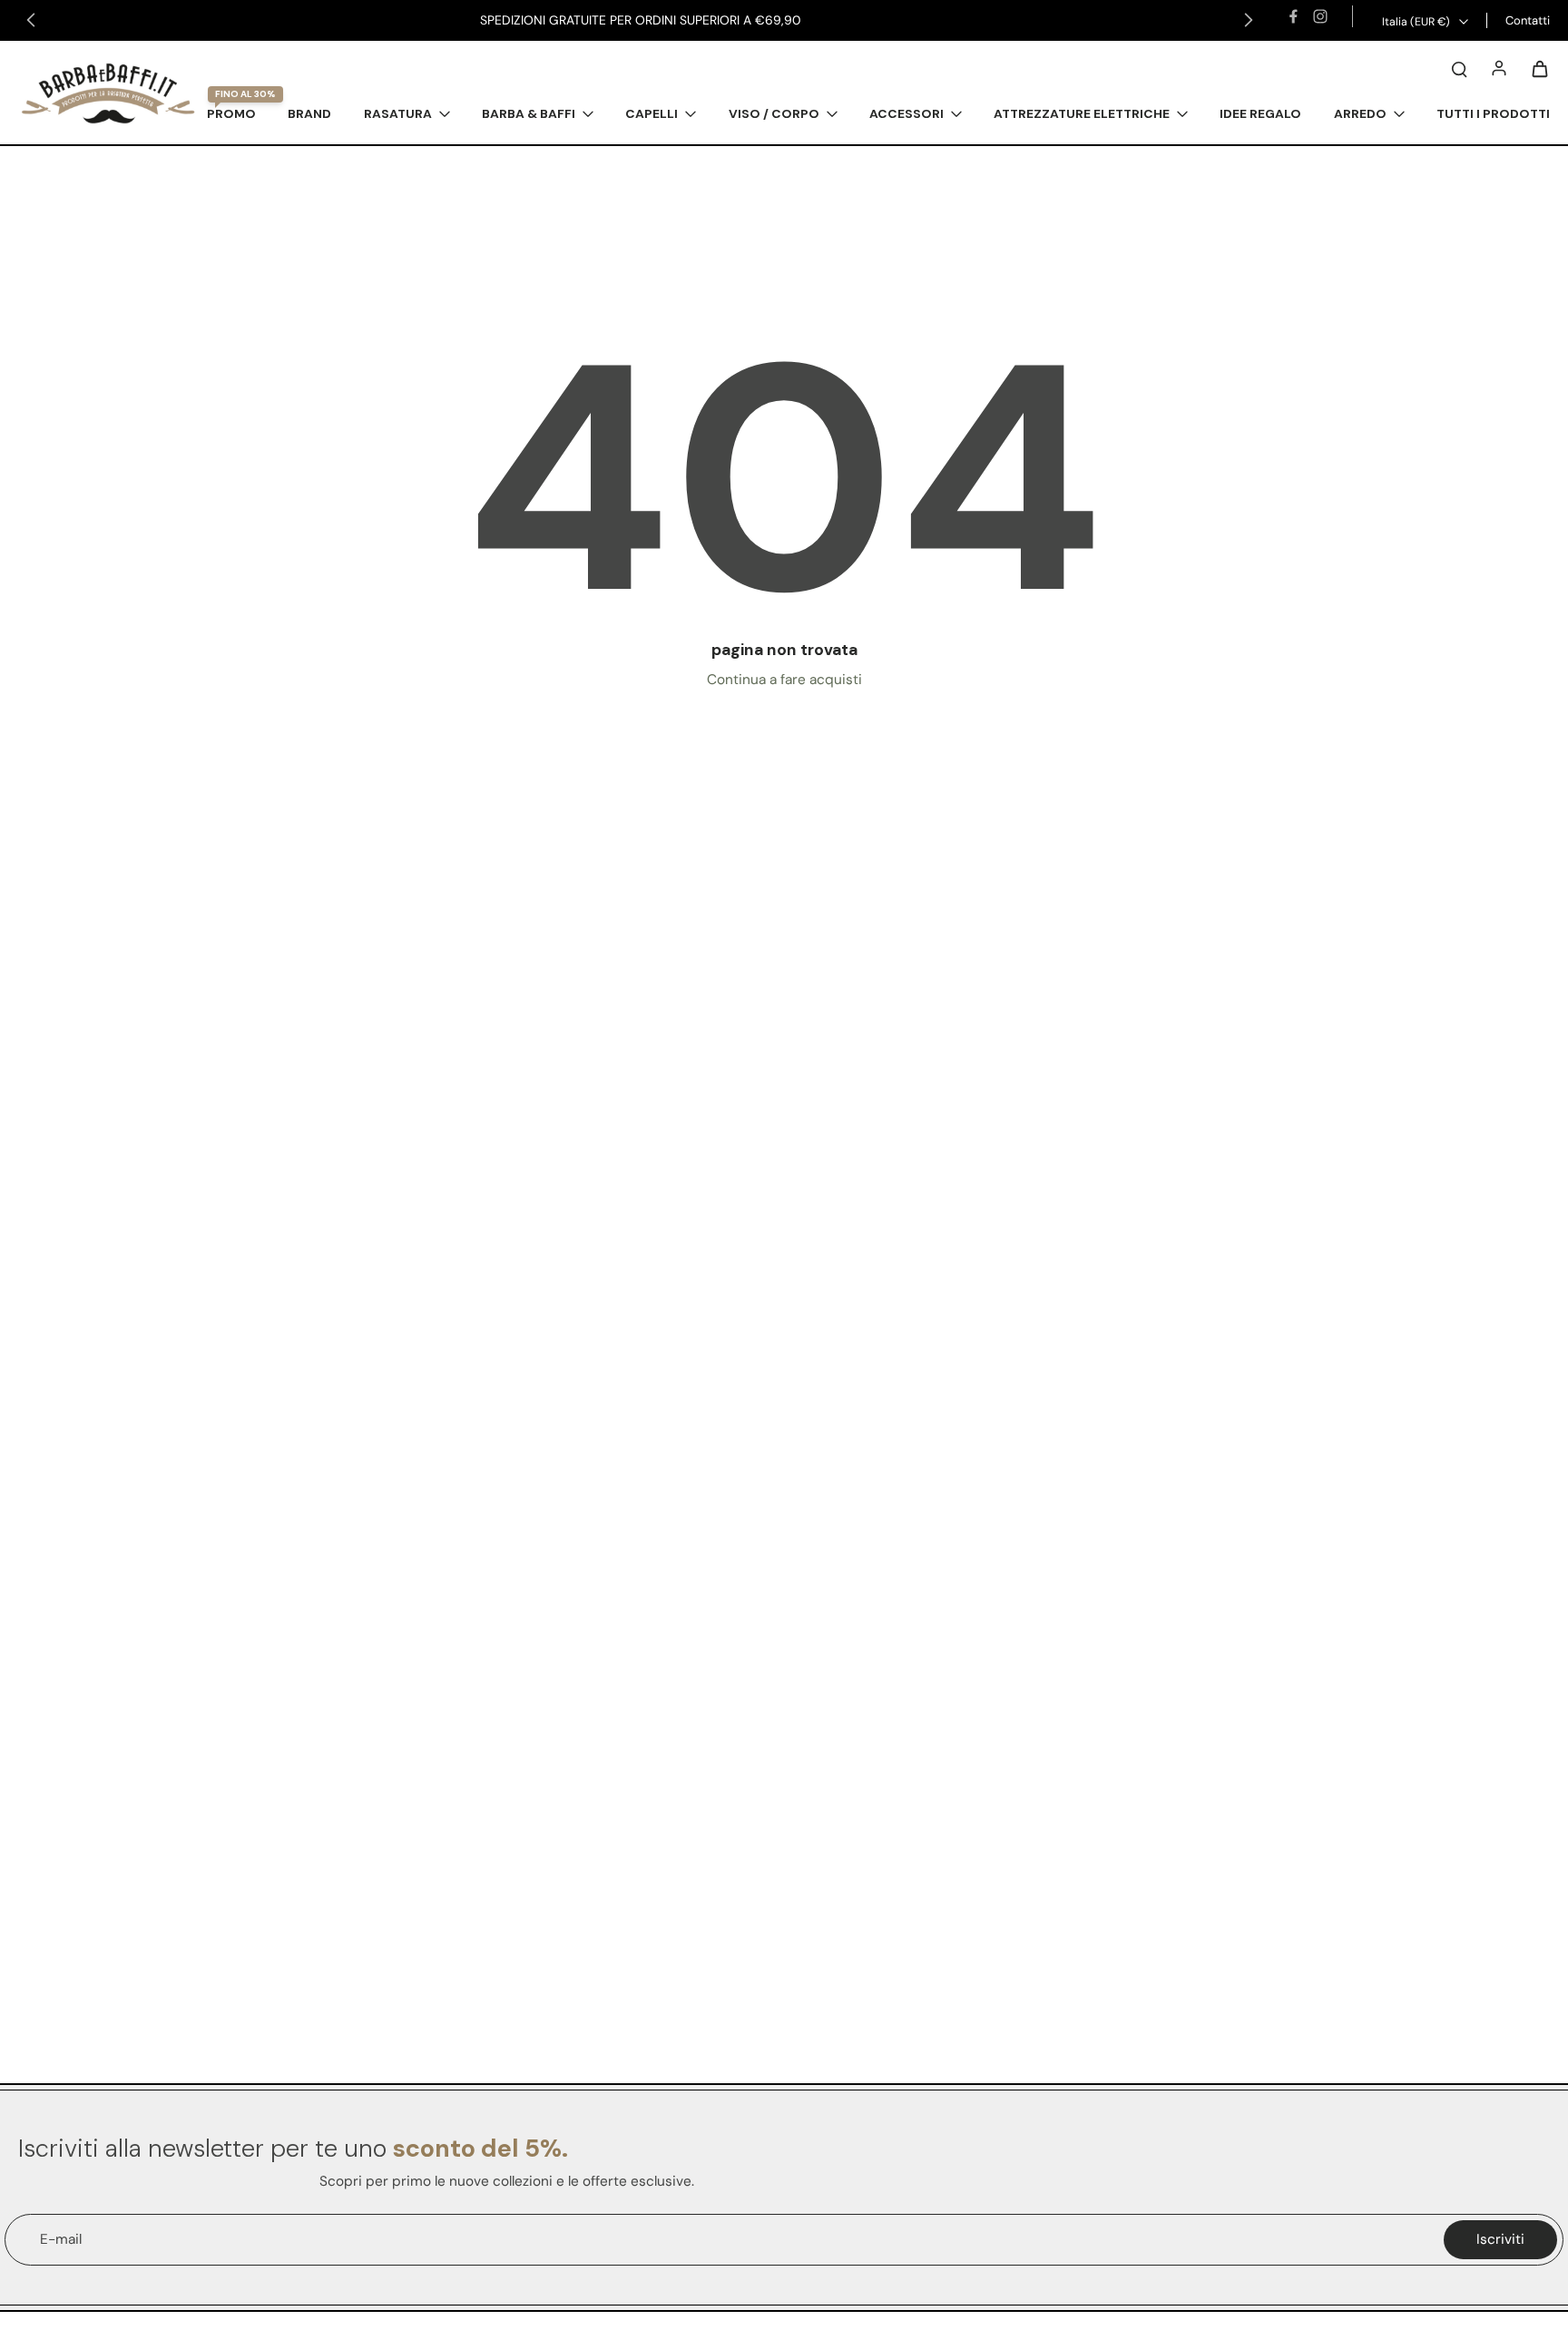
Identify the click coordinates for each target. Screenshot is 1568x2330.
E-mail (61, 2239)
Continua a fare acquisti (784, 680)
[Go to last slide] (31, 20)
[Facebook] (1293, 16)
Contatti (1528, 20)
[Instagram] (1320, 16)
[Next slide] (1249, 20)
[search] (1459, 68)
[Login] (1499, 68)
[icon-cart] (1539, 68)
